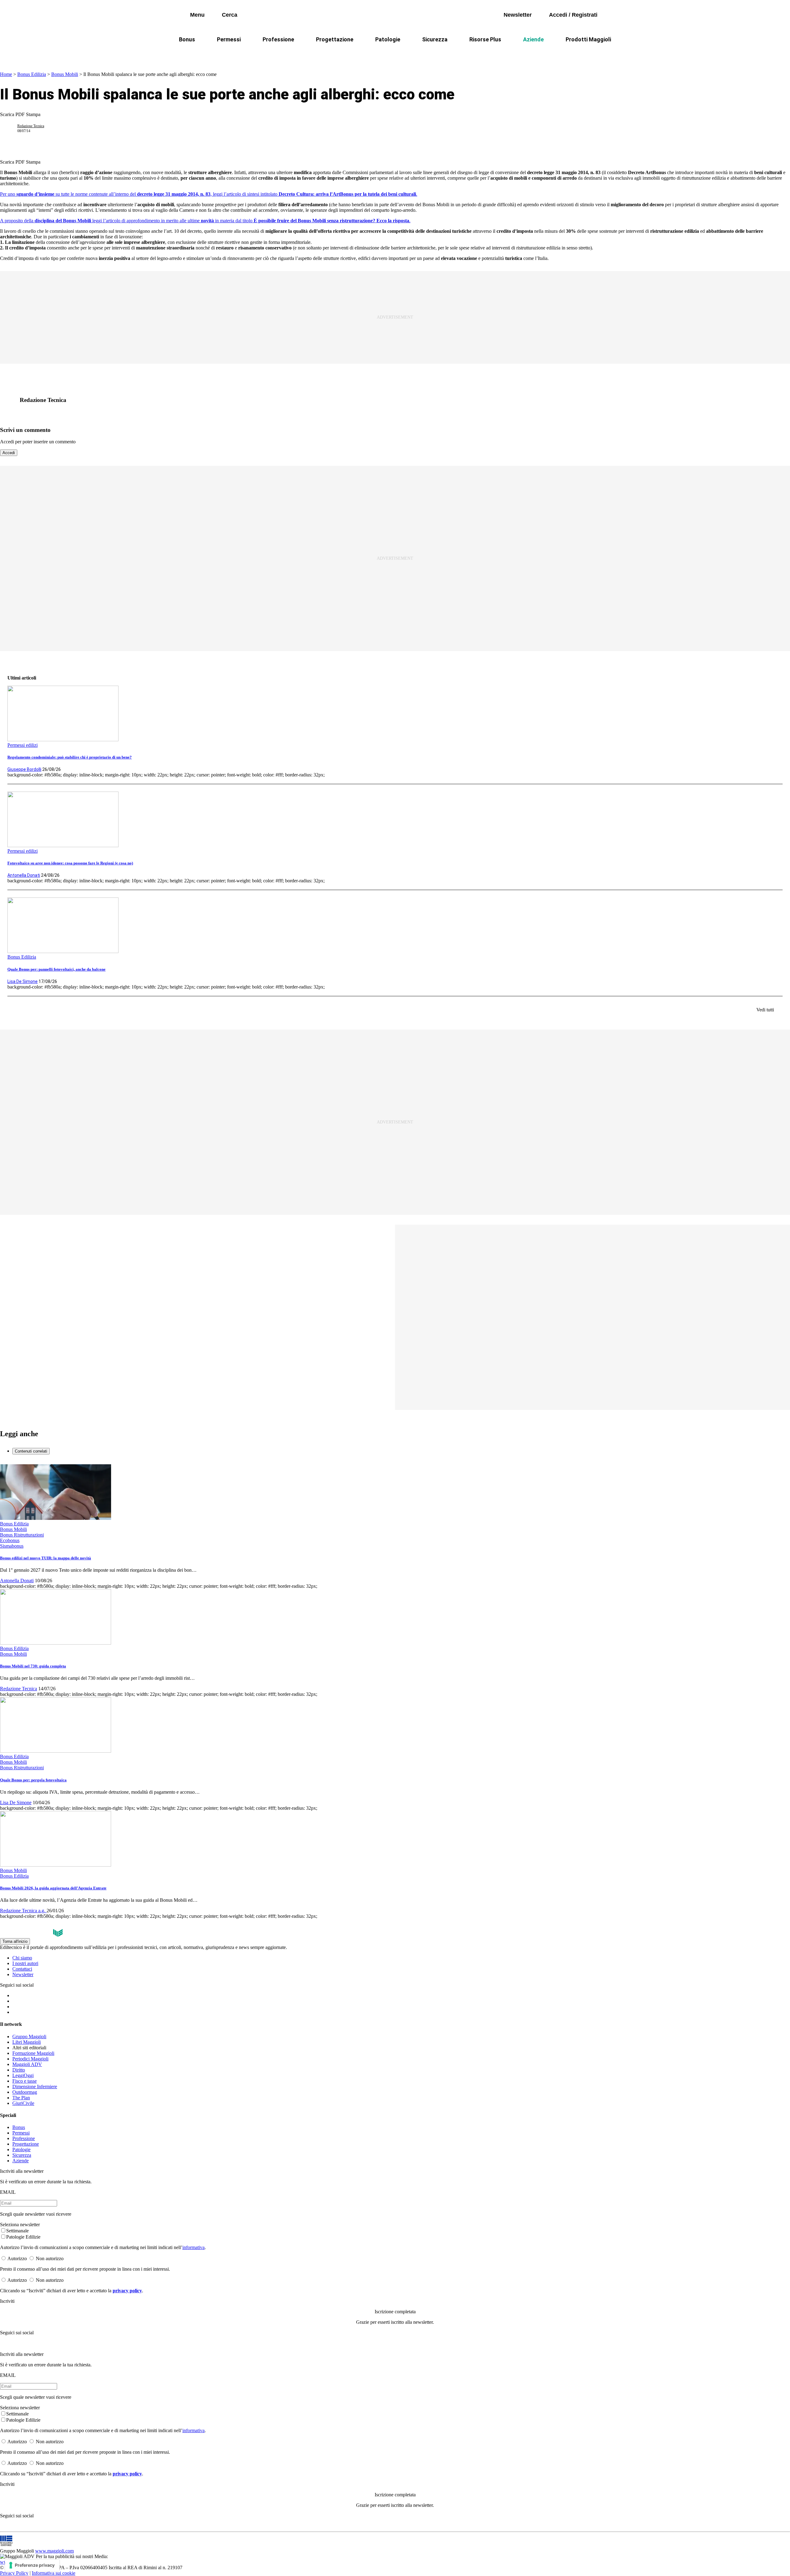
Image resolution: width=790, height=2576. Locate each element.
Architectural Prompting (425, 54)
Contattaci (22, 1969)
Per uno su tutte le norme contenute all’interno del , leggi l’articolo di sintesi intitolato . (209, 194)
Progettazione (335, 39)
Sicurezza (435, 39)
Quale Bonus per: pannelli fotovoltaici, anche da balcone (56, 969)
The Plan (21, 2098)
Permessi (229, 39)
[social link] (11, 400)
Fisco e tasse (25, 2081)
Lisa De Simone (23, 981)
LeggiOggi (23, 2075)
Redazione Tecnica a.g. (23, 1911)
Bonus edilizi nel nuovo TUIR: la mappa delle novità (46, 1558)
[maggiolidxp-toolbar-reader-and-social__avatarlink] (11, 128)
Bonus (187, 39)
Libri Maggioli (27, 2042)
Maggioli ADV (27, 2064)
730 (337, 54)
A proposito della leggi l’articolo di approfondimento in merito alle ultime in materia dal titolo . (205, 221)
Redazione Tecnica (31, 126)
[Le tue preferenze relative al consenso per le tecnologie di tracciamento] (32, 2565)
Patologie (388, 39)
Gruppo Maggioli (29, 2037)
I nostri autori (25, 1963)
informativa (193, 2247)
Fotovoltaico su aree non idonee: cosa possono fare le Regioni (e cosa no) (70, 863)
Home (6, 74)
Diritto (19, 2070)
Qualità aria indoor (560, 54)
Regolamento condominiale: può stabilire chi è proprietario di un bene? (70, 757)
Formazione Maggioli (33, 2053)
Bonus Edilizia (32, 74)
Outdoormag (25, 2092)
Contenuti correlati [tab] (31, 1451)
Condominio (370, 54)
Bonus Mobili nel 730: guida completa (33, 1666)
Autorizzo (17, 2258)
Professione (278, 39)
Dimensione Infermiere (35, 2087)
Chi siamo (22, 1958)
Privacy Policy (14, 2573)
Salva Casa (305, 54)
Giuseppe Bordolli (24, 769)
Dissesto (515, 54)
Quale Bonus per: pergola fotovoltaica (33, 1780)
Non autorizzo (50, 2258)
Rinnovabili (478, 54)
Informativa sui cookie (54, 2573)
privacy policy (127, 2291)
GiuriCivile (23, 2103)
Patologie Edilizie (23, 2237)
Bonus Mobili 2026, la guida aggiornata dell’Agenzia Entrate (53, 1888)
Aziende (533, 39)
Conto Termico (261, 54)
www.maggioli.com (54, 2551)
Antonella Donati (24, 875)
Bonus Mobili (65, 74)
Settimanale (17, 2231)
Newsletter (23, 1974)
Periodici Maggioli (30, 2059)
